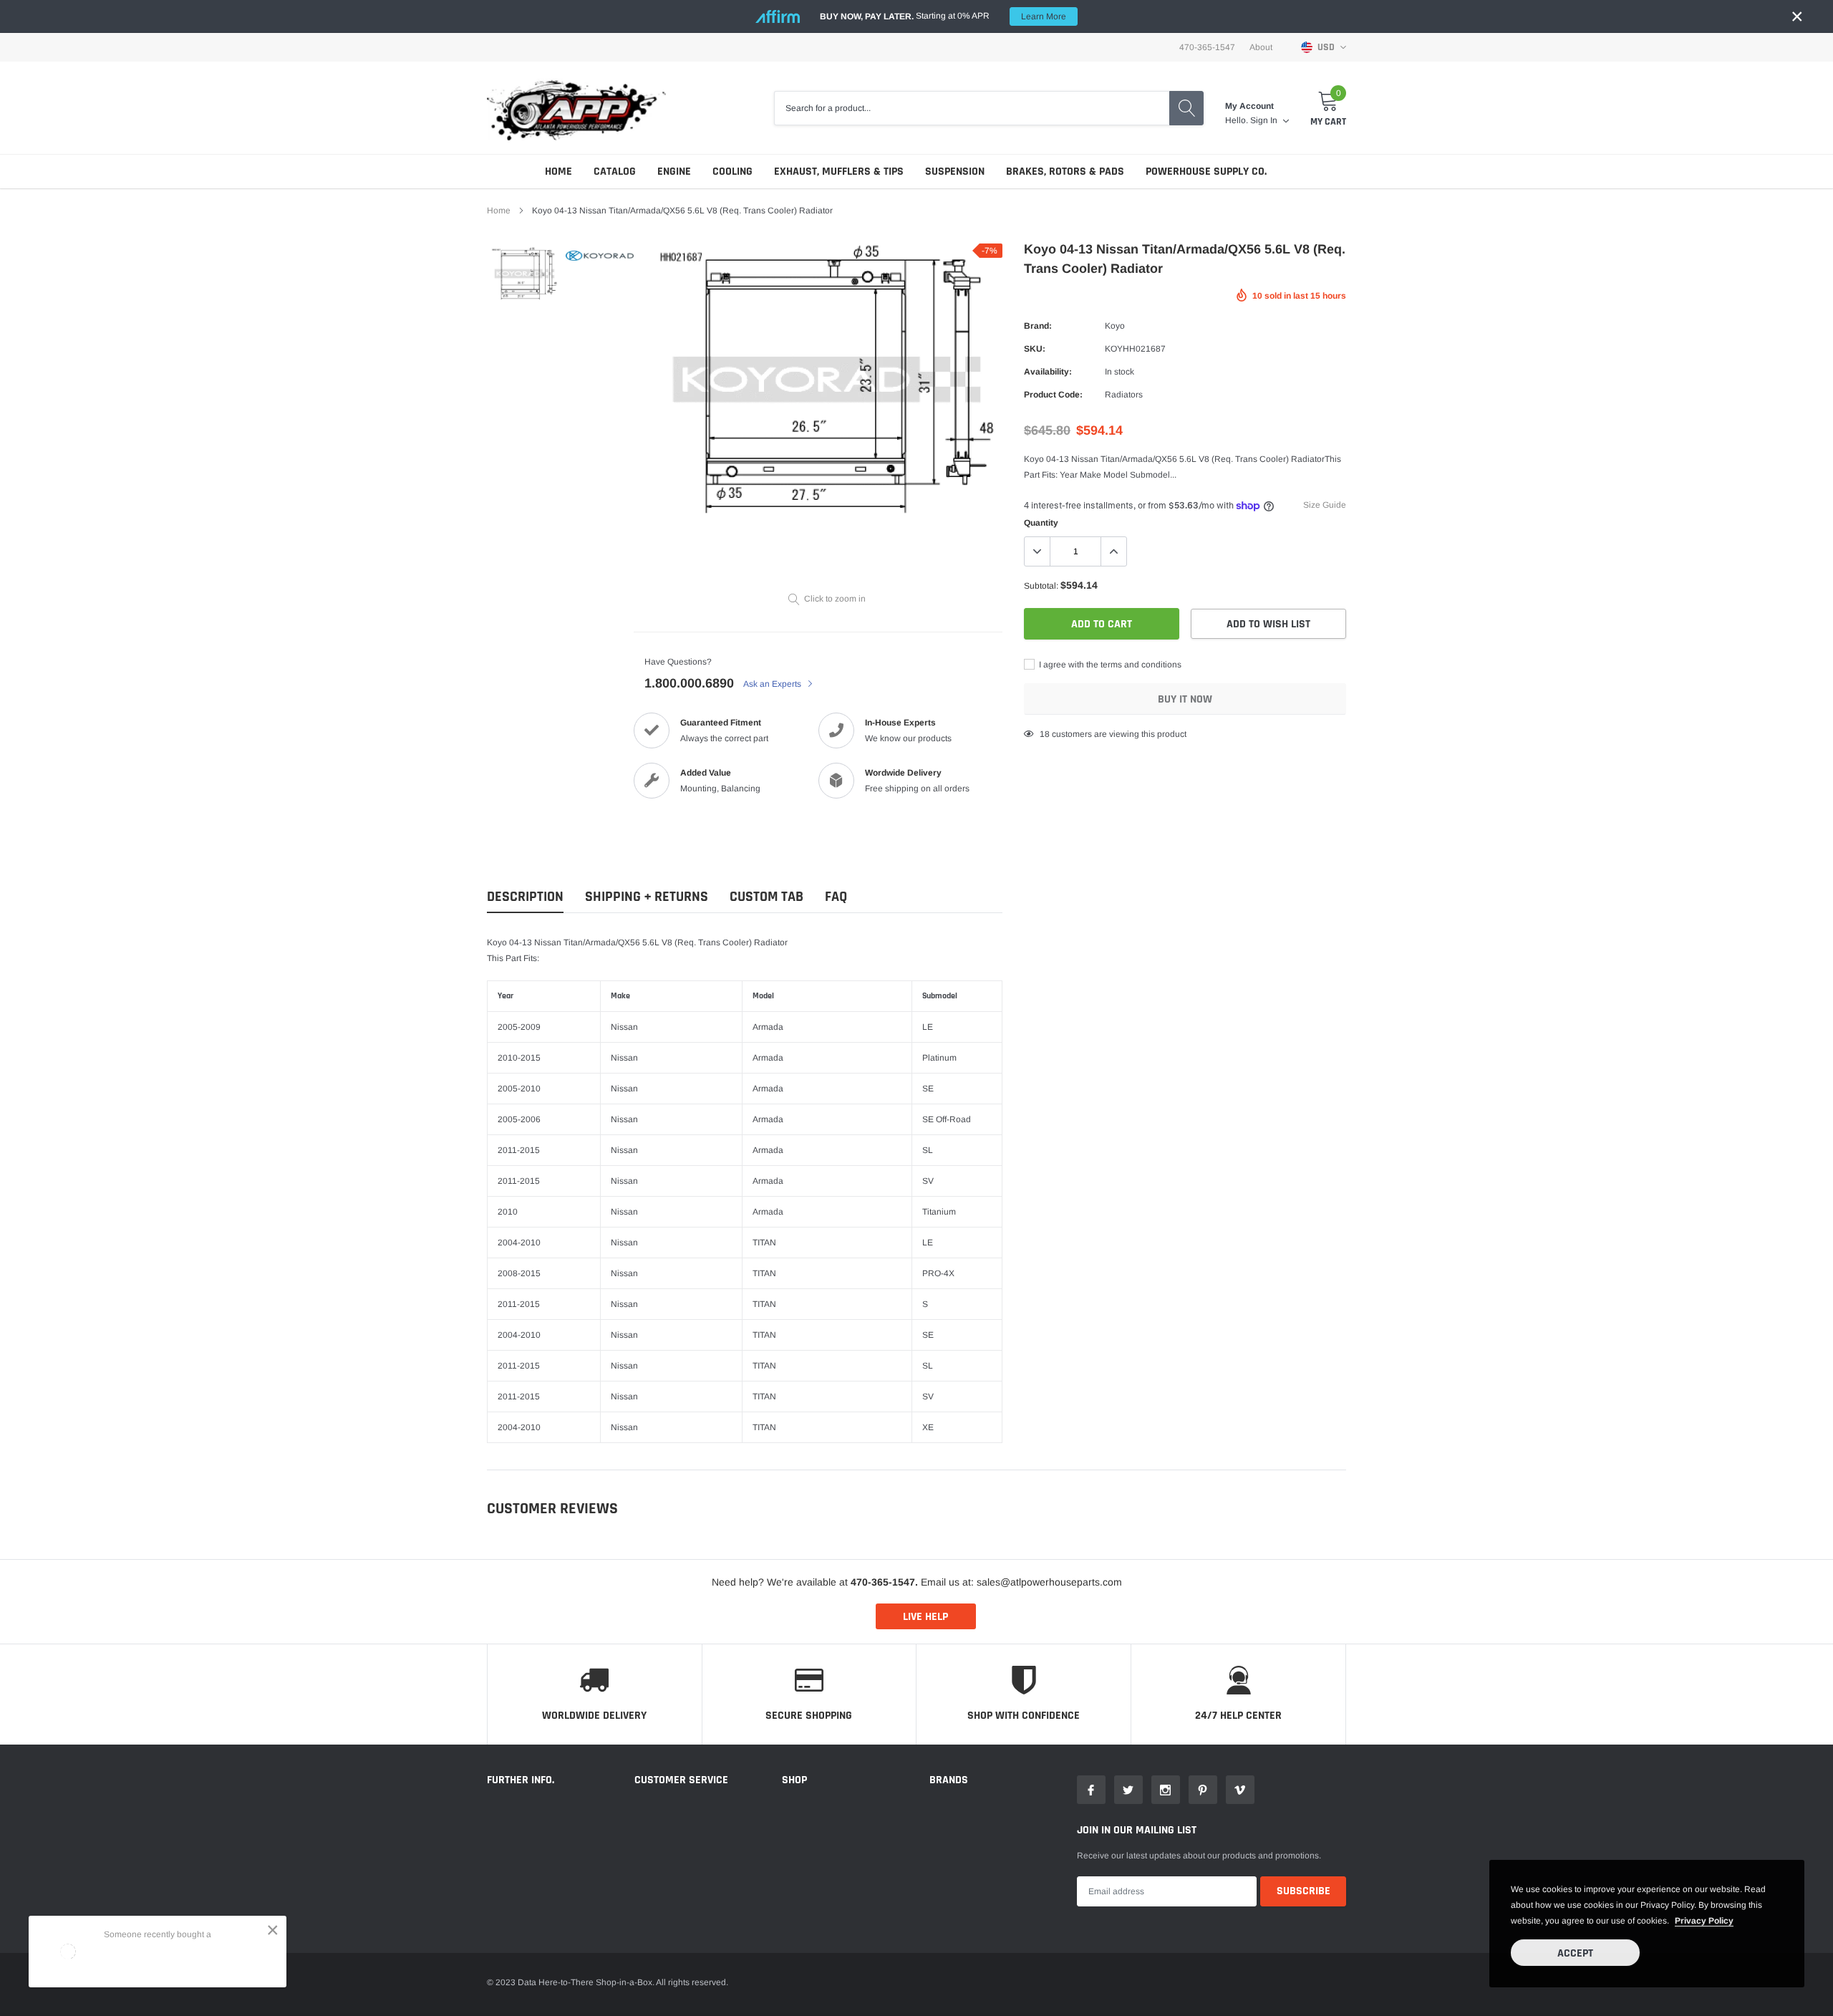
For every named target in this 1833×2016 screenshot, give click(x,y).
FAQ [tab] (836, 897)
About (1261, 47)
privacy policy (1704, 1921)
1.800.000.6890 (689, 683)
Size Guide (1325, 505)
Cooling (732, 172)
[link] (524, 274)
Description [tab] (525, 897)
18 (1045, 734)
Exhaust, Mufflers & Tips (839, 172)
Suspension (955, 172)
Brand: (1038, 326)
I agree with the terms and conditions (1109, 665)
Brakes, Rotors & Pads (1065, 172)
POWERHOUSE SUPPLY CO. (1206, 172)
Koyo (1115, 326)
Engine (674, 172)
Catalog (615, 172)
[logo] (576, 108)
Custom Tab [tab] (766, 897)
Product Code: (1053, 395)
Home (558, 172)
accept (1575, 1953)
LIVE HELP (925, 1617)
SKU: (1035, 349)
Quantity (1041, 523)
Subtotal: (1041, 586)
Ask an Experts (773, 684)
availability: (1048, 372)
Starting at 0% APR (943, 16)
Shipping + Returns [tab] (647, 897)
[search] (1186, 108)
